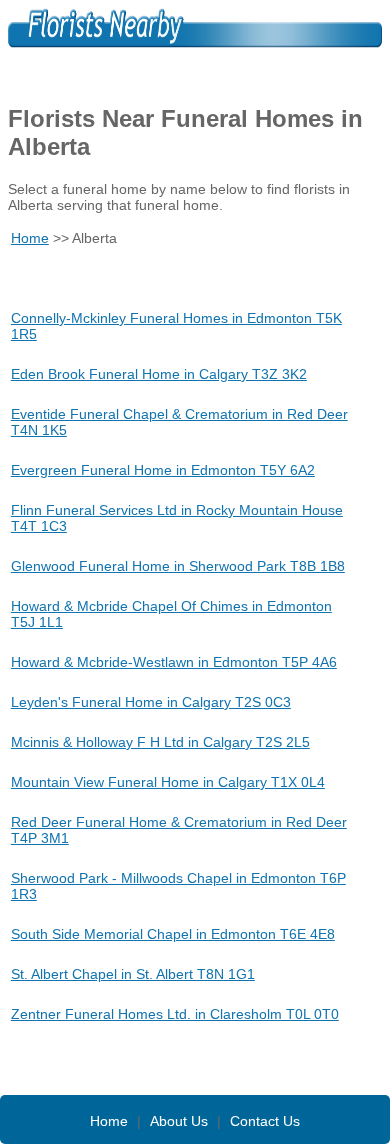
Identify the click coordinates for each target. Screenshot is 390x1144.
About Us (179, 1121)
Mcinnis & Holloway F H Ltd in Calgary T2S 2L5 (160, 742)
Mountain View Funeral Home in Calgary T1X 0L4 (168, 782)
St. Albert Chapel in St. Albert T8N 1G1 (133, 974)
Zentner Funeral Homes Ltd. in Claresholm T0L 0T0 (175, 1014)
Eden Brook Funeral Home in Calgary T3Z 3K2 (159, 374)
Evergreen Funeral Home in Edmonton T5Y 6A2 (163, 470)
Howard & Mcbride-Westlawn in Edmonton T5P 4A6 (174, 662)
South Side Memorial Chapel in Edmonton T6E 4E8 (173, 934)
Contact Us (265, 1121)
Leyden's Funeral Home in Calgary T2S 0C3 (151, 702)
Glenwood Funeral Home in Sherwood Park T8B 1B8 (178, 566)
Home (30, 238)
